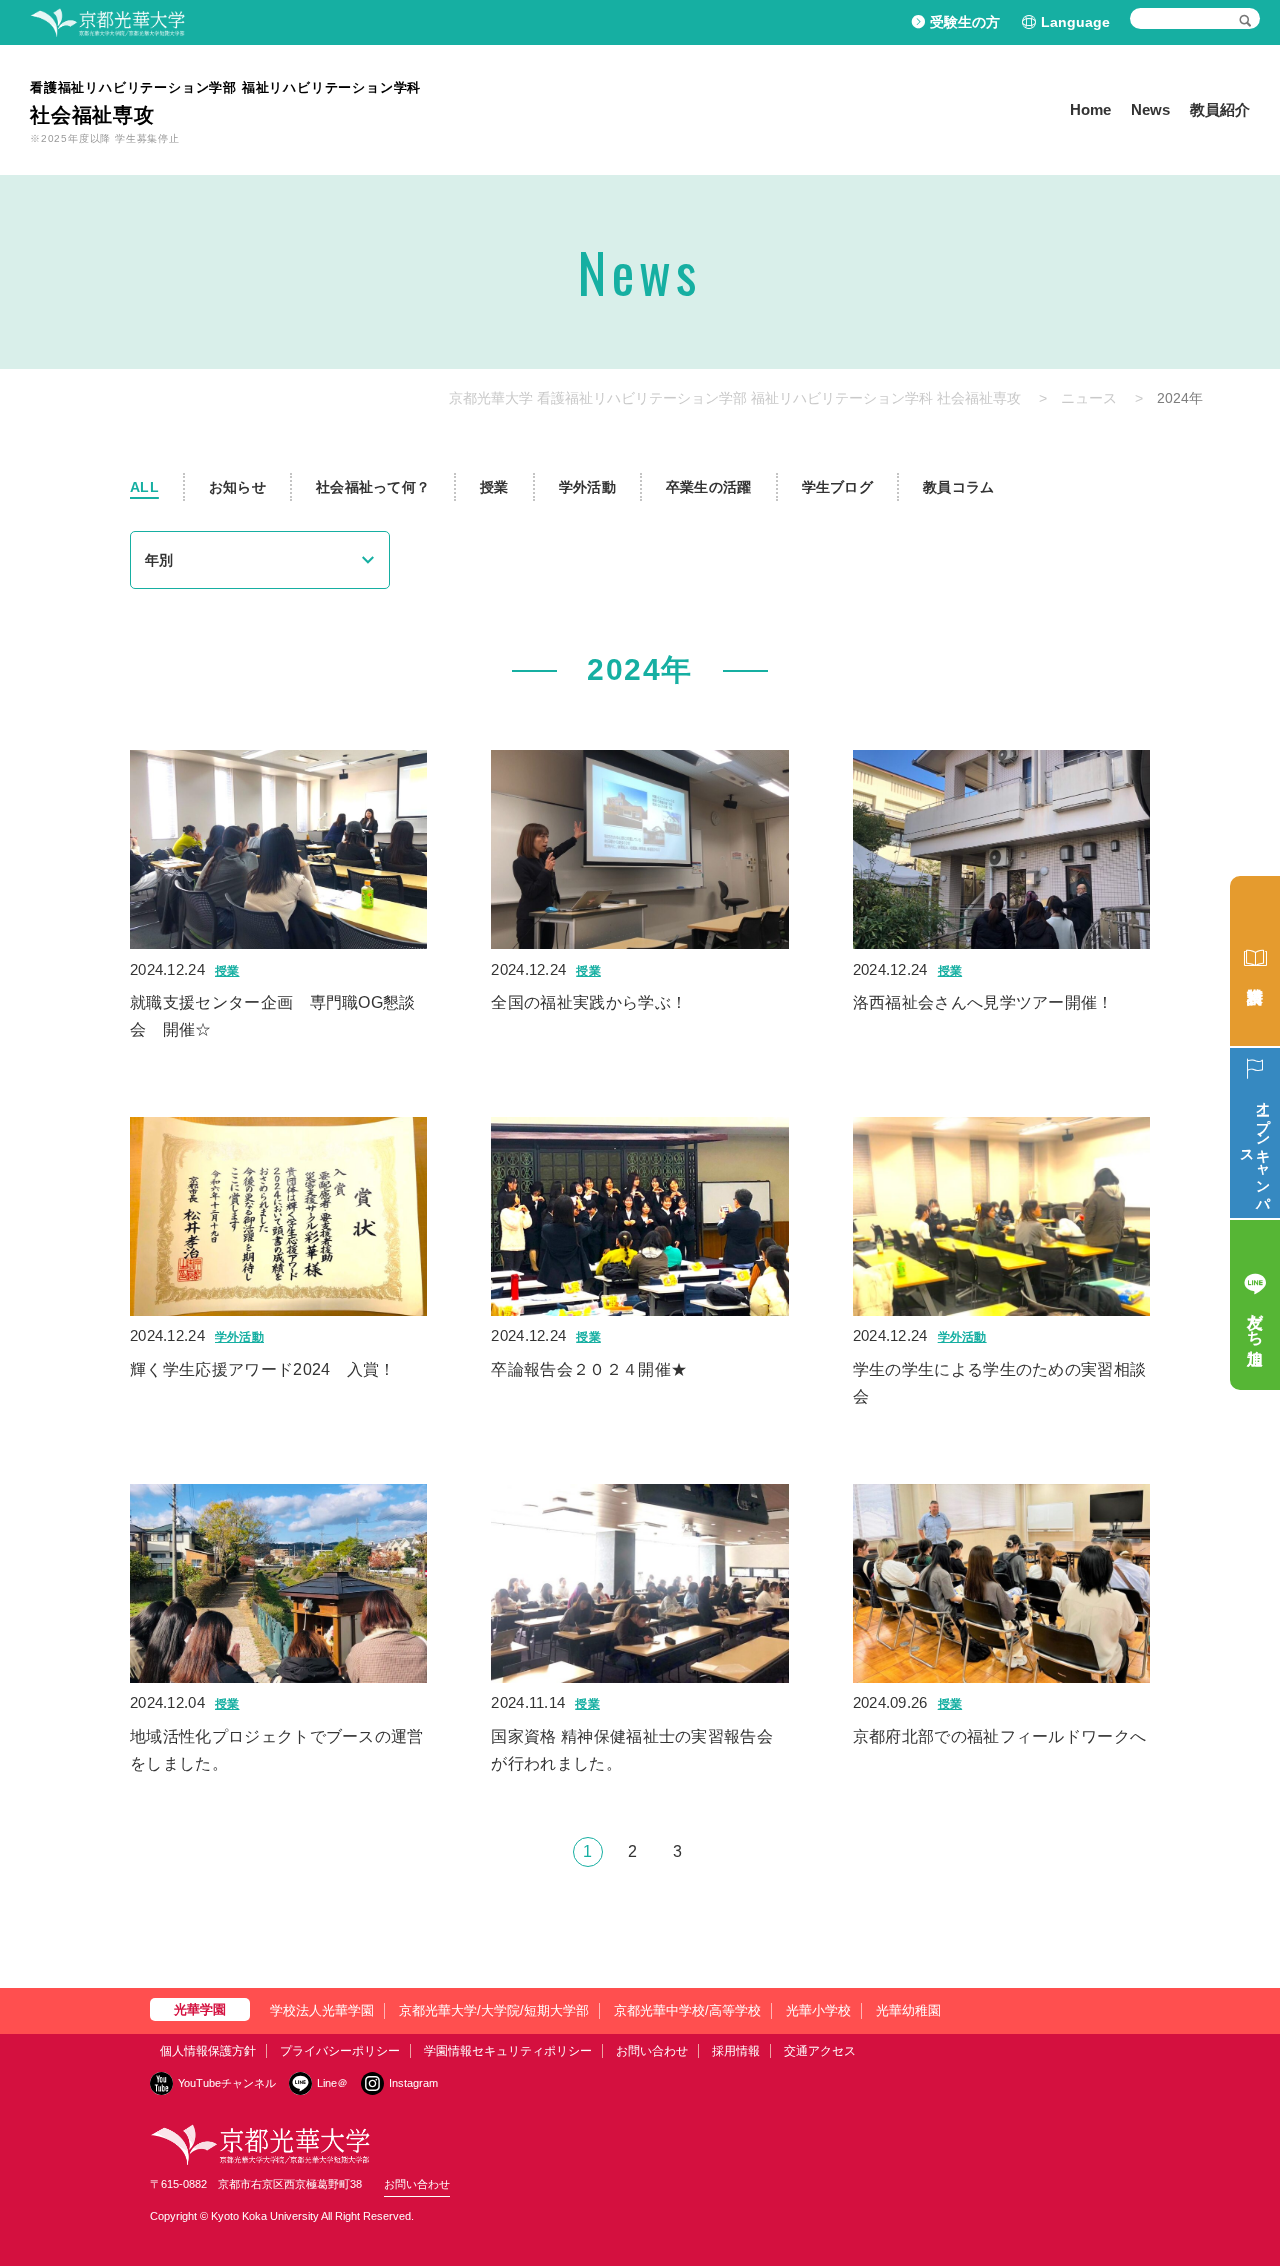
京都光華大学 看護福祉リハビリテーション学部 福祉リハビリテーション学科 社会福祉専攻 (735, 398)
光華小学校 (818, 2010)
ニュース (1089, 398)
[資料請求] (1255, 961)
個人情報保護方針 (208, 2051)
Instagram (413, 2083)
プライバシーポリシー (340, 2051)
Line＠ (332, 2083)
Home (1090, 109)
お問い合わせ (652, 2051)
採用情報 (736, 2051)
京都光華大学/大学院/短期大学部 (494, 2010)
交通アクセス (820, 2051)
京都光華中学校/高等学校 (687, 2010)
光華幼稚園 (908, 2010)
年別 (159, 560)
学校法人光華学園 (322, 2010)
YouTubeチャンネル (227, 2083)
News (1150, 109)
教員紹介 (1220, 109)
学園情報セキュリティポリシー (508, 2051)
